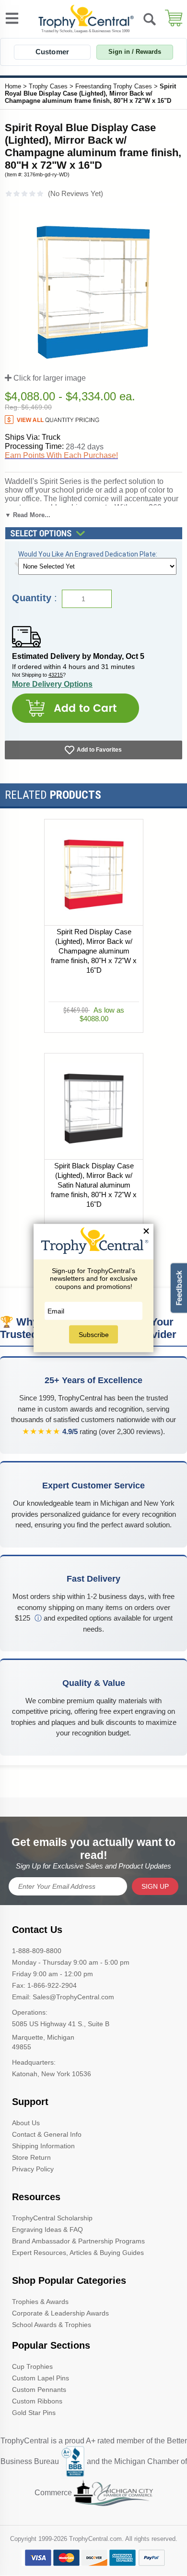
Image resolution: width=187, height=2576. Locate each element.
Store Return (31, 2157)
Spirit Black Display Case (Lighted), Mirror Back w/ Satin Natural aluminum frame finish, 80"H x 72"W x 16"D (94, 1185)
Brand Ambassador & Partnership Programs (78, 2241)
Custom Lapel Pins (41, 2378)
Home (13, 86)
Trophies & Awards (40, 2302)
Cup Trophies (32, 2366)
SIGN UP (155, 1886)
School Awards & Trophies (52, 2325)
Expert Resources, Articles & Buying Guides (78, 2253)
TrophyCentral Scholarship (52, 2218)
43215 (56, 675)
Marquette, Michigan (43, 2037)
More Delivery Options (52, 684)
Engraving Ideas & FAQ (47, 2229)
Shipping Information (43, 2146)
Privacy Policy (33, 2169)
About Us (26, 2123)
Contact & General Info (47, 2134)
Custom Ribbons (37, 2401)
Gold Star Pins (34, 2413)
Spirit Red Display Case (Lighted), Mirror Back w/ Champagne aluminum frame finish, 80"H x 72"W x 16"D (94, 951)
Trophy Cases (48, 86)
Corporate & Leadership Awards (60, 2313)
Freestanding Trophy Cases (114, 86)
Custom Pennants (39, 2390)
